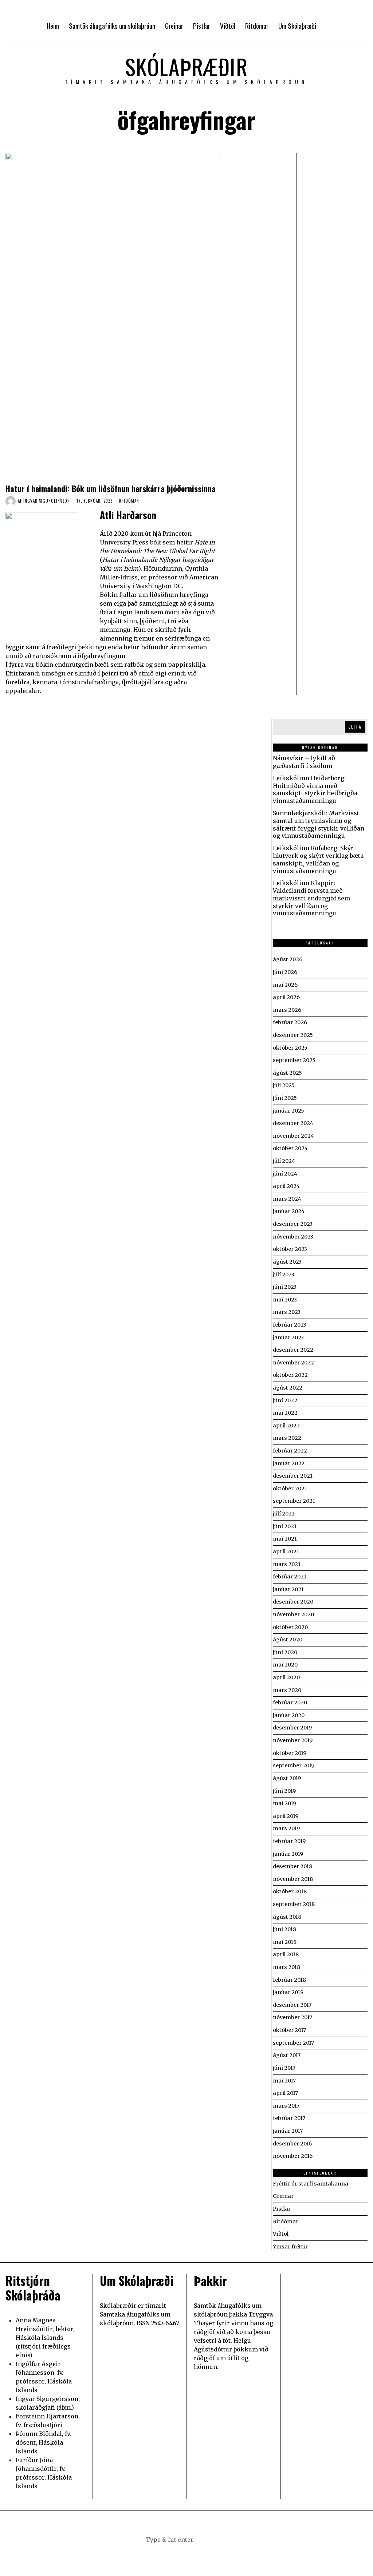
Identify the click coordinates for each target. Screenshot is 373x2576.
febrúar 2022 (290, 1451)
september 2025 (294, 1060)
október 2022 (290, 1375)
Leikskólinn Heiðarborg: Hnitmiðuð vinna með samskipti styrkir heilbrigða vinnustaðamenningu (315, 789)
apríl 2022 (286, 1426)
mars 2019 (286, 1828)
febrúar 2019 (289, 1841)
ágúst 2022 (288, 1388)
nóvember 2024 (293, 1136)
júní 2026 (285, 972)
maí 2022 (285, 1413)
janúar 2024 (289, 1211)
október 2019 (290, 1753)
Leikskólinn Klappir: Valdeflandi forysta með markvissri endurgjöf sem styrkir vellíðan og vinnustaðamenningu (311, 898)
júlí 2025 (284, 1085)
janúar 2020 (289, 1715)
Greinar (283, 2196)
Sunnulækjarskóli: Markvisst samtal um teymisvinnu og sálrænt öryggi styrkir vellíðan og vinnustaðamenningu (319, 824)
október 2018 (290, 1891)
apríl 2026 (286, 997)
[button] (223, 2540)
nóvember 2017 (292, 2017)
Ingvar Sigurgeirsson (47, 501)
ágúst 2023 (287, 1262)
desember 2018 (292, 1866)
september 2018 (294, 1904)
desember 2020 (293, 1602)
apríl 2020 (286, 1677)
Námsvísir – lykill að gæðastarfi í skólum (304, 762)
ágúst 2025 (287, 1073)
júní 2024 (285, 1174)
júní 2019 (284, 1791)
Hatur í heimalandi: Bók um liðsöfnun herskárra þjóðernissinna (111, 488)
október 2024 (290, 1148)
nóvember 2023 (293, 1237)
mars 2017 (286, 2106)
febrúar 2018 (289, 1980)
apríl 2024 (286, 1186)
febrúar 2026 (290, 1022)
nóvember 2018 (293, 1879)
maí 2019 (284, 1803)
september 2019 (294, 1765)
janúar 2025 (288, 1111)
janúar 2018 (288, 1992)
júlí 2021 (284, 1514)
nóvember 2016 (293, 2156)
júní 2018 (284, 1929)
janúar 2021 (288, 1589)
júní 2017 (284, 2068)
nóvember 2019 (293, 1740)
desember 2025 (293, 1035)
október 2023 (290, 1249)
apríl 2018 (286, 1954)
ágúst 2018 (287, 1917)
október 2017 (289, 2030)
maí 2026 (285, 985)
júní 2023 (285, 1287)
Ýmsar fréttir (290, 2247)
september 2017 (293, 2043)
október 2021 (290, 1489)
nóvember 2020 (293, 1614)
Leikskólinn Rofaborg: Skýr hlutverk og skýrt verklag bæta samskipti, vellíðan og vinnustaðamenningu (318, 859)
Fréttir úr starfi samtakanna (311, 2184)
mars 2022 (287, 1438)
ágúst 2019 (287, 1778)
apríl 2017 (285, 2093)
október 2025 (290, 1048)
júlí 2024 (284, 1161)
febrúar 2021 (290, 1577)
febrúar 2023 (290, 1325)
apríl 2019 (286, 1816)
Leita (355, 727)
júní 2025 (285, 1098)
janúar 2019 (288, 1854)
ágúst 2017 (287, 2055)
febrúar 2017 (289, 2118)
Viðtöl (281, 2234)
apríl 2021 (286, 1551)
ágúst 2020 (288, 1640)
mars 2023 (287, 1312)
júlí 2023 (284, 1275)
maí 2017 (284, 2081)
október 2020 (290, 1627)
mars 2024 (287, 1199)
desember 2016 (292, 2144)
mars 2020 (287, 1690)
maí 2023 (285, 1300)
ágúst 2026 (288, 959)
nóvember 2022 (293, 1363)
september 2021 (294, 1501)
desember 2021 (293, 1476)
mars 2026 (287, 1010)
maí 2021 (285, 1539)
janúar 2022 (289, 1463)
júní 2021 (285, 1526)
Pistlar (282, 2209)
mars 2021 (287, 1564)
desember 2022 (293, 1350)
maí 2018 (285, 1942)
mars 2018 (286, 1967)
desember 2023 (293, 1224)
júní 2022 (285, 1400)
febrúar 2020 (290, 1703)
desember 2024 (293, 1123)
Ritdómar (129, 501)
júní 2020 (285, 1652)
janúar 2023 (288, 1337)
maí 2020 (285, 1665)
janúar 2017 (288, 2131)
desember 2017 (292, 2005)
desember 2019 (292, 1728)
